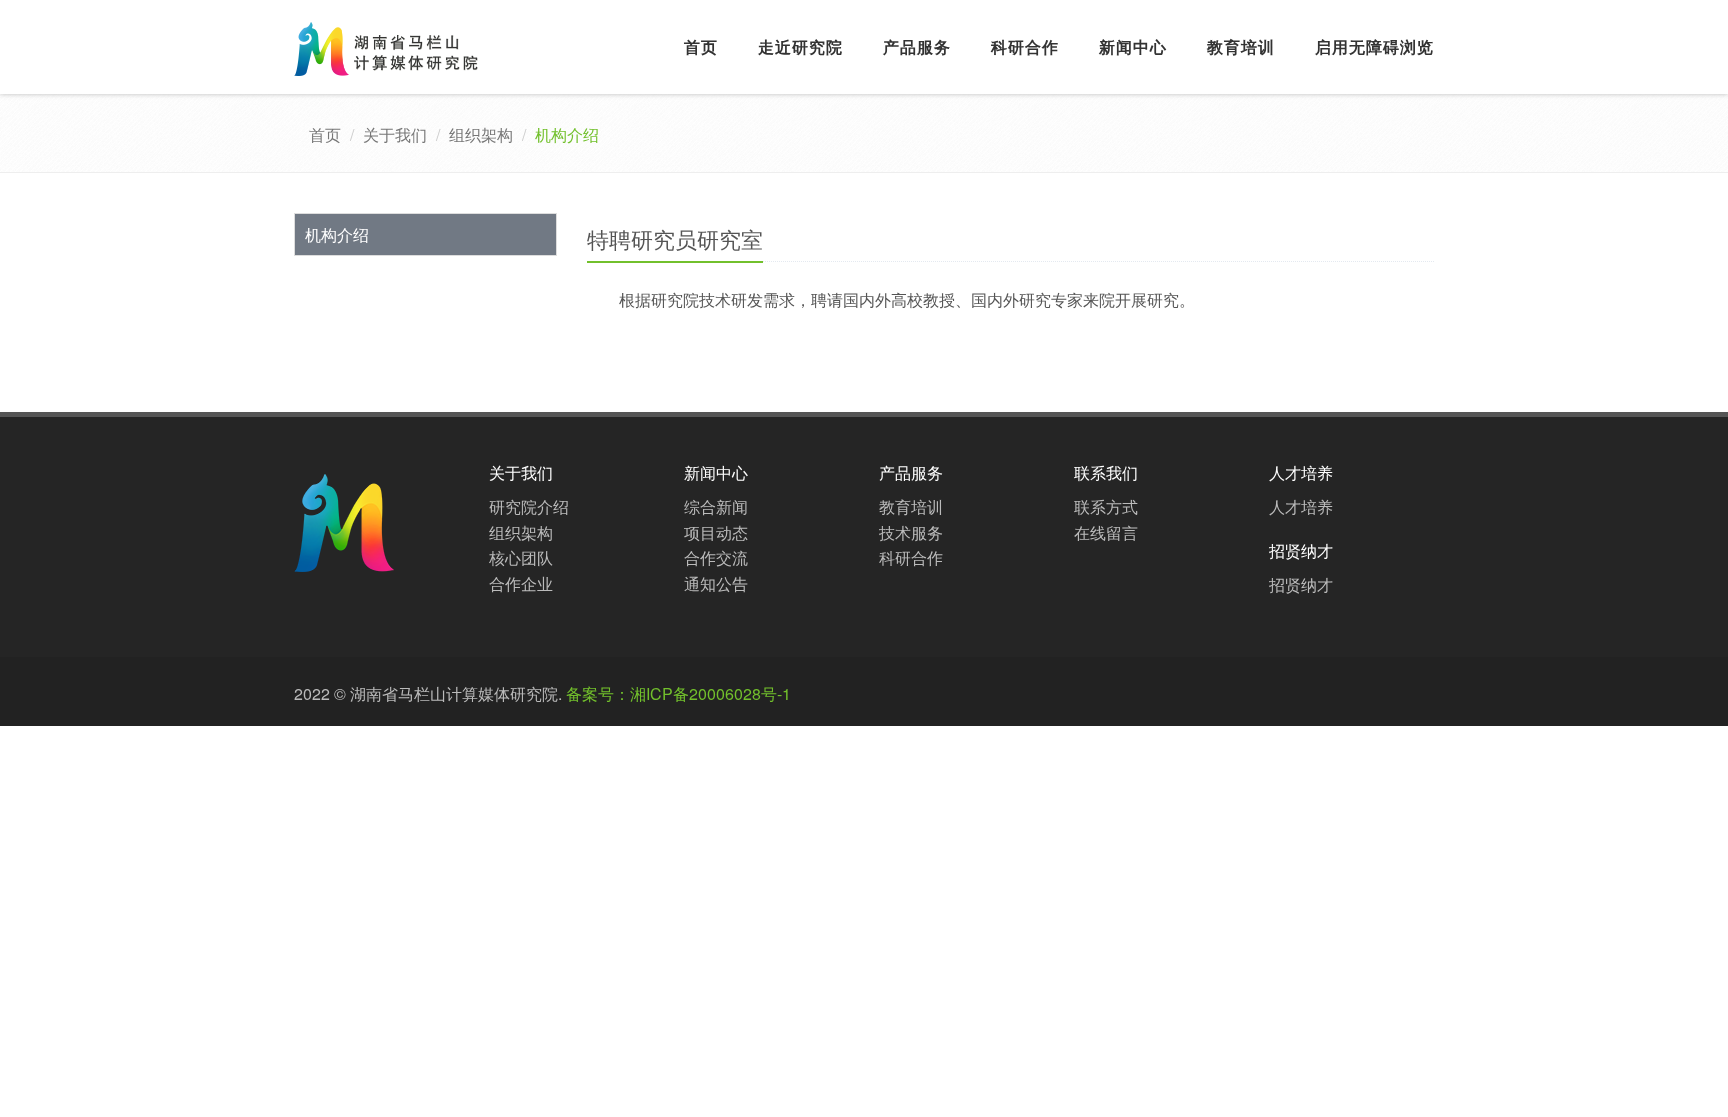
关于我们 (395, 134)
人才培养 (1301, 506)
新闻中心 (1133, 46)
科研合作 (1025, 46)
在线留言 (1106, 532)
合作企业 (521, 583)
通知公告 (716, 583)
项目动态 (716, 532)
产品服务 (917, 46)
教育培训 (1241, 46)
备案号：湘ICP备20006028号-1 (678, 693)
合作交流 (716, 557)
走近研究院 (800, 46)
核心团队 (521, 557)
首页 (701, 46)
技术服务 (911, 532)
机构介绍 (337, 234)
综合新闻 (716, 506)
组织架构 (481, 134)
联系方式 (1106, 506)
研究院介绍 (529, 506)
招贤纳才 (1301, 584)
